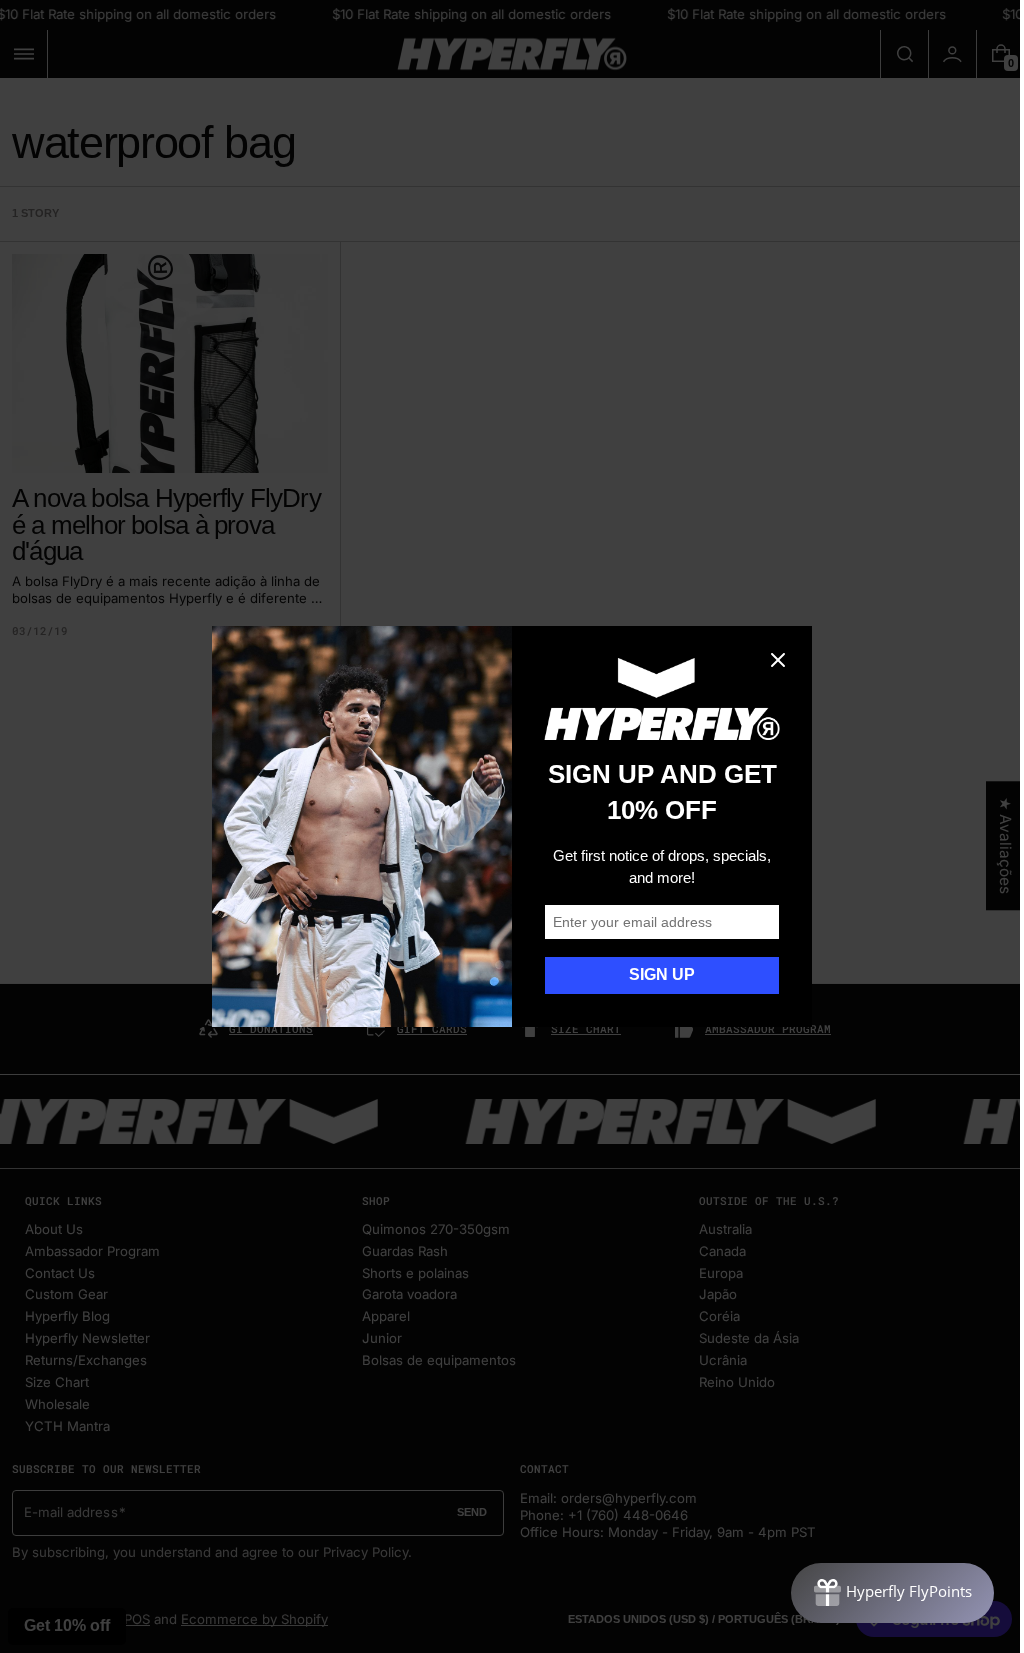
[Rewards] (877, 1593)
